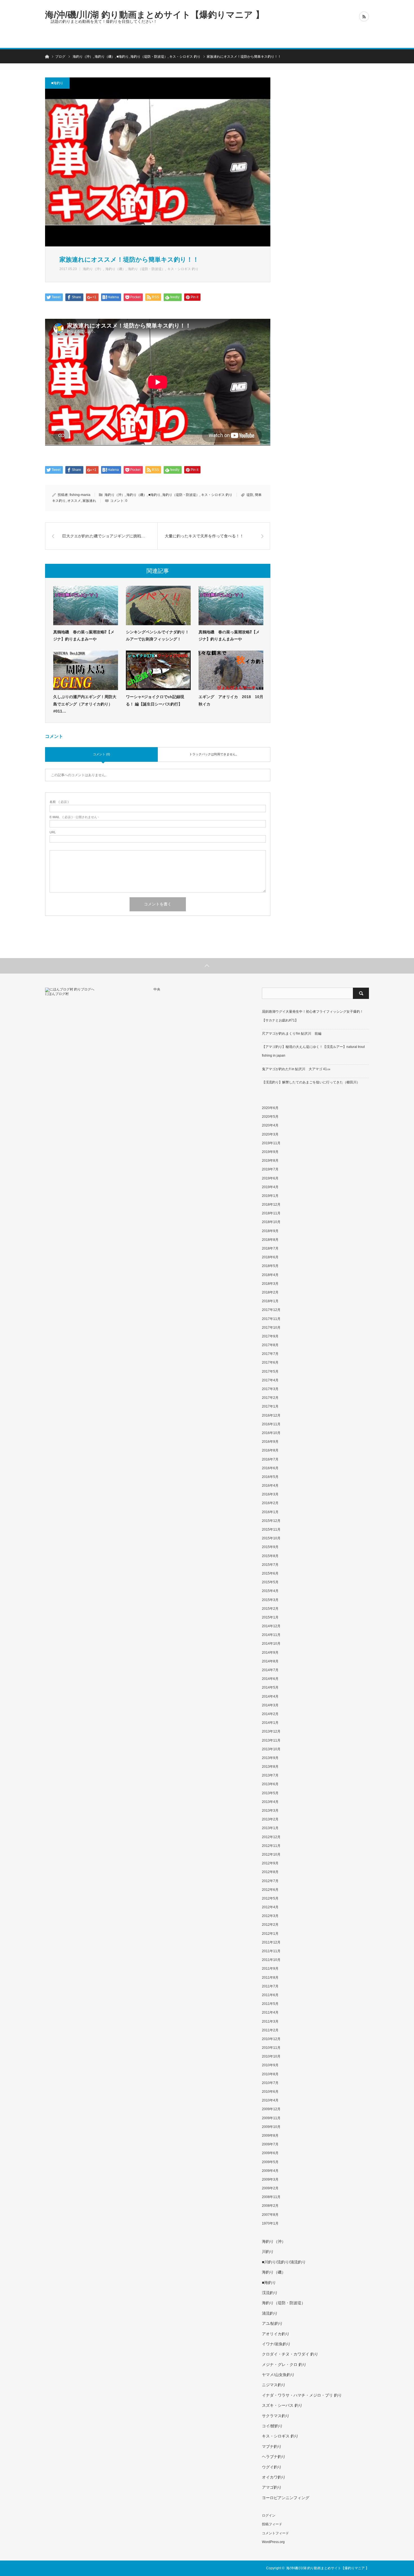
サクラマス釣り (276, 2416)
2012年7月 (270, 1881)
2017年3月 (270, 1389)
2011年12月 (271, 1942)
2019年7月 (270, 1169)
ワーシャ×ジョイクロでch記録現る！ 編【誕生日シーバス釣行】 (155, 700)
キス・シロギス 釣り (183, 269)
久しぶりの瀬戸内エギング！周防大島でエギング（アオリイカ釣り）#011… (85, 704)
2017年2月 (270, 1398)
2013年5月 (270, 1793)
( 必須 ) (59, 802)
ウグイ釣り (272, 2467)
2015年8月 (270, 1556)
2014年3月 (270, 1705)
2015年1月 (270, 1617)
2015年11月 (271, 1529)
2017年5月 (270, 1372)
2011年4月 (270, 2012)
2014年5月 (270, 1687)
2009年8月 (270, 2136)
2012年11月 (271, 1846)
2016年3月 (270, 1494)
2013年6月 (270, 1784)
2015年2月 (270, 1609)
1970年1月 (270, 2223)
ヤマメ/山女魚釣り (278, 2375)
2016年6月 (270, 1468)
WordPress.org (273, 2542)
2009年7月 (270, 2144)
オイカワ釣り (274, 2477)
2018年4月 (270, 1275)
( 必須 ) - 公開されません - (74, 817)
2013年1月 (270, 1828)
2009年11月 (271, 2118)
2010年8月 (270, 2074)
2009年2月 (270, 2188)
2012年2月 (270, 1925)
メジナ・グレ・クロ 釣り (284, 2365)
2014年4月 (270, 1696)
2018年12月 (271, 1204)
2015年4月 (270, 1591)
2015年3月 (270, 1600)
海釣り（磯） (115, 269)
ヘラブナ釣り (274, 2457)
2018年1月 (270, 1301)
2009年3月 (270, 2179)
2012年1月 (270, 1934)
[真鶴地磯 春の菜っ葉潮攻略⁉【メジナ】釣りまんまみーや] (86, 605)
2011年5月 (270, 2004)
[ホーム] (47, 56)
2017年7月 (270, 1354)
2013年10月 (271, 1749)
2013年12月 (271, 1731)
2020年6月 (270, 1108)
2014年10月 (271, 1644)
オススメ (74, 501)
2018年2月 (270, 1292)
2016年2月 (270, 1503)
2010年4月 (270, 2100)
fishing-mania (80, 495)
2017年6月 (270, 1362)
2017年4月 (270, 1380)
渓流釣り (270, 2293)
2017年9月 (270, 1336)
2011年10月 (271, 1960)
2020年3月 (270, 1134)
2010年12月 (271, 2039)
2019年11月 (271, 1143)
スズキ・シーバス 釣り (282, 2405)
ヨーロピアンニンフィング (286, 2498)
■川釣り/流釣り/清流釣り (284, 2262)
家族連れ (89, 501)
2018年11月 (271, 1213)
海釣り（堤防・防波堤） (146, 269)
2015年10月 (271, 1538)
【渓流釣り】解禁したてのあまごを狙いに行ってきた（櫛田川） (311, 1082)
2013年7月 (270, 1775)
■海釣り (57, 83)
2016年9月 (270, 1442)
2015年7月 (270, 1565)
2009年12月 (271, 2109)
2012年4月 (270, 1907)
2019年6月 (270, 1178)
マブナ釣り (272, 2446)
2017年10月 (271, 1328)
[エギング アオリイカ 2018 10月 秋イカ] (231, 670)
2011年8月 (270, 1978)
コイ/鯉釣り (272, 2426)
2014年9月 (270, 1653)
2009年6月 (270, 2153)
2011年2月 (270, 2030)
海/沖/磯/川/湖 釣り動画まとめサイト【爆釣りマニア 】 (155, 15)
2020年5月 (270, 1117)
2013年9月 (270, 1758)
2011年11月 (271, 1951)
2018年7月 (270, 1248)
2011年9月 (270, 1969)
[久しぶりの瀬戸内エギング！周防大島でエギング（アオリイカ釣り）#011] (86, 670)
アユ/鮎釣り (272, 2323)
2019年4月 (270, 1187)
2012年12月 (271, 1837)
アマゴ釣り (272, 2487)
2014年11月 (271, 1635)
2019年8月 (270, 1161)
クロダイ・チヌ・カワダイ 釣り (290, 2354)
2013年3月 (270, 1811)
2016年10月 (271, 1433)
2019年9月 (270, 1152)
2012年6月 (270, 1890)
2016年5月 (270, 1477)
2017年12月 (271, 1310)
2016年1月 (270, 1512)
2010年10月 (271, 2056)
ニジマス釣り (274, 2385)
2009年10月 (271, 2127)
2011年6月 (270, 1995)
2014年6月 (270, 1679)
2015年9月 (270, 1547)
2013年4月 (270, 1802)
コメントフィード (275, 2533)
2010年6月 (270, 2092)
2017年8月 (270, 1345)
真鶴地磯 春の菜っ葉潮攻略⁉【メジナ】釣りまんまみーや (84, 635)
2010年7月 (270, 2083)
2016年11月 (271, 1424)
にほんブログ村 (57, 994)
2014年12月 (271, 1626)
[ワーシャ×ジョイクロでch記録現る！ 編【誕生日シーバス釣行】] (158, 670)
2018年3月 (270, 1284)
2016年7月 (270, 1459)
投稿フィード (272, 2524)
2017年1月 (270, 1406)
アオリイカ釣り (276, 2334)
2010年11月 (271, 2048)
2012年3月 (270, 1916)
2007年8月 (270, 2215)
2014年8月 (270, 1661)
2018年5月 (270, 1266)
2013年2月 (270, 1819)
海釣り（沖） (93, 269)
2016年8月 (270, 1450)
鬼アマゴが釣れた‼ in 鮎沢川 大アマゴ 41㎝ (296, 1069)
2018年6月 (270, 1257)
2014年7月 (270, 1670)
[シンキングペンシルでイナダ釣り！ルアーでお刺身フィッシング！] (158, 605)
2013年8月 (270, 1767)
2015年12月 (271, 1521)
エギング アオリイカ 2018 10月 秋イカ (231, 700)
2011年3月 (270, 2021)
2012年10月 (271, 1854)
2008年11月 (271, 2197)
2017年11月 (271, 1319)
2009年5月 (270, 2162)
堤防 (250, 495)
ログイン (269, 2515)
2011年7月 (270, 1986)
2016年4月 (270, 1486)
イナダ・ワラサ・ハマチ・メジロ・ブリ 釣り (302, 2395)
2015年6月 (270, 1573)
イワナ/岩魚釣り (276, 2344)
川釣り (268, 2252)
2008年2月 (270, 2206)
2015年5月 (270, 1582)
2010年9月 (270, 2065)
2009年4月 (270, 2171)
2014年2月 (270, 1714)
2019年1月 (270, 1196)
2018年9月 (270, 1231)
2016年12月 (271, 1415)
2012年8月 (270, 1872)
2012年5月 (270, 1898)
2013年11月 (271, 1740)
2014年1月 (270, 1723)
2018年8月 (270, 1240)
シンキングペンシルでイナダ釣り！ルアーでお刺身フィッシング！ (157, 635)
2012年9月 (270, 1863)
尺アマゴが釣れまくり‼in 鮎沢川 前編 (292, 1034)
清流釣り (270, 2313)
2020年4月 (270, 1125)
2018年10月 (271, 1222)
